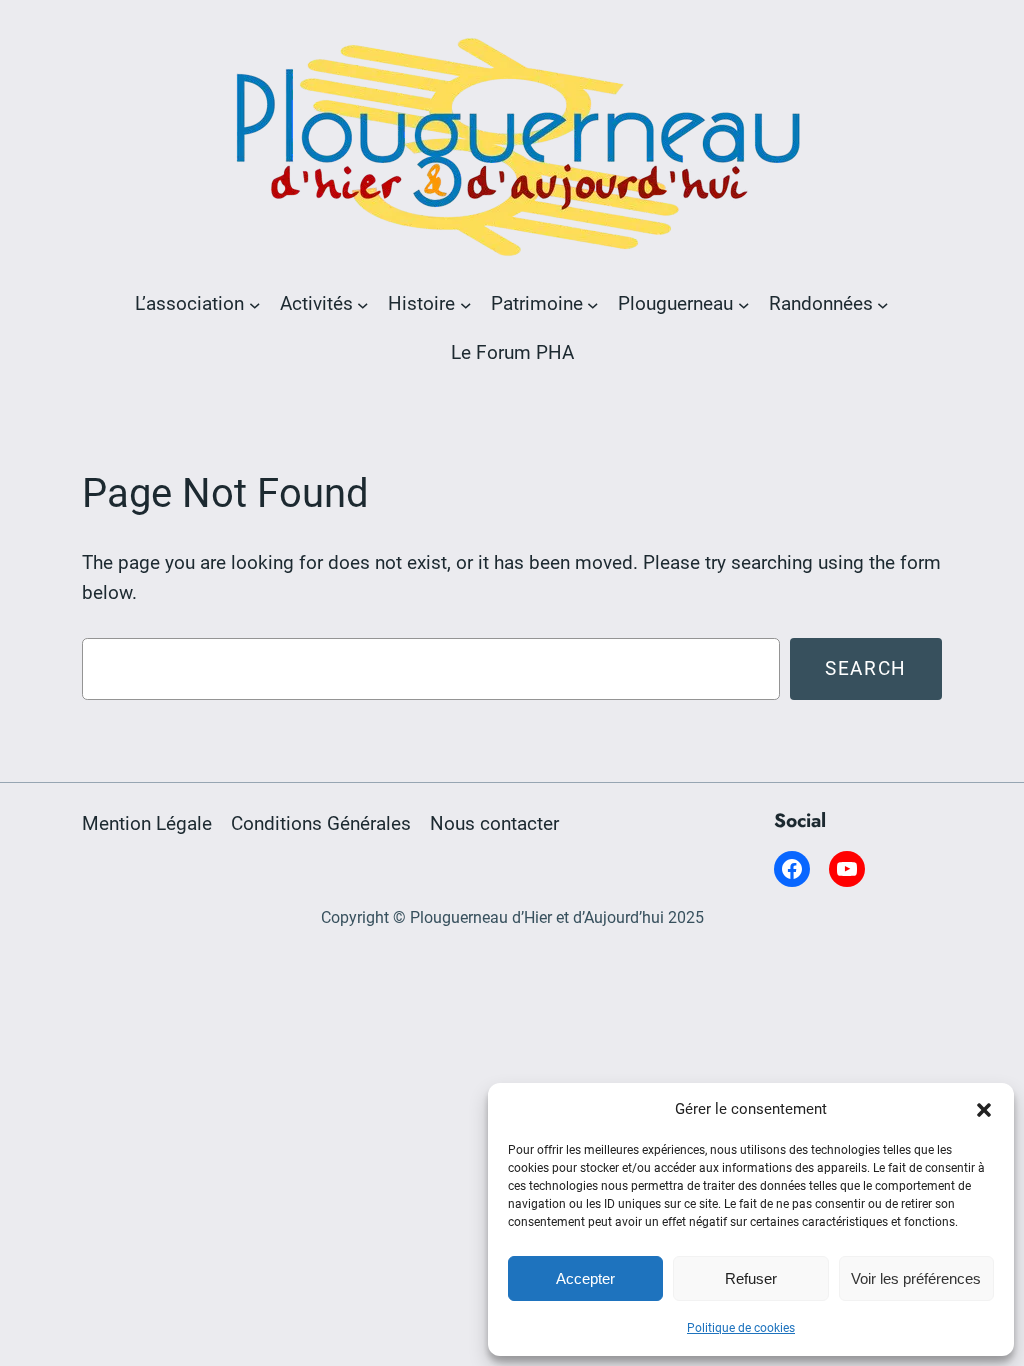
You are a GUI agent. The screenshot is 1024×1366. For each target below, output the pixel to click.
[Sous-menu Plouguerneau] (744, 304)
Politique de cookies (741, 1328)
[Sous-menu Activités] (363, 304)
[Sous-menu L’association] (255, 304)
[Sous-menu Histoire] (466, 304)
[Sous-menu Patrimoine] (593, 304)
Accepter (585, 1278)
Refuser (751, 1278)
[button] (984, 1110)
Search (866, 668)
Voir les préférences (916, 1278)
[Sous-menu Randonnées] (883, 304)
